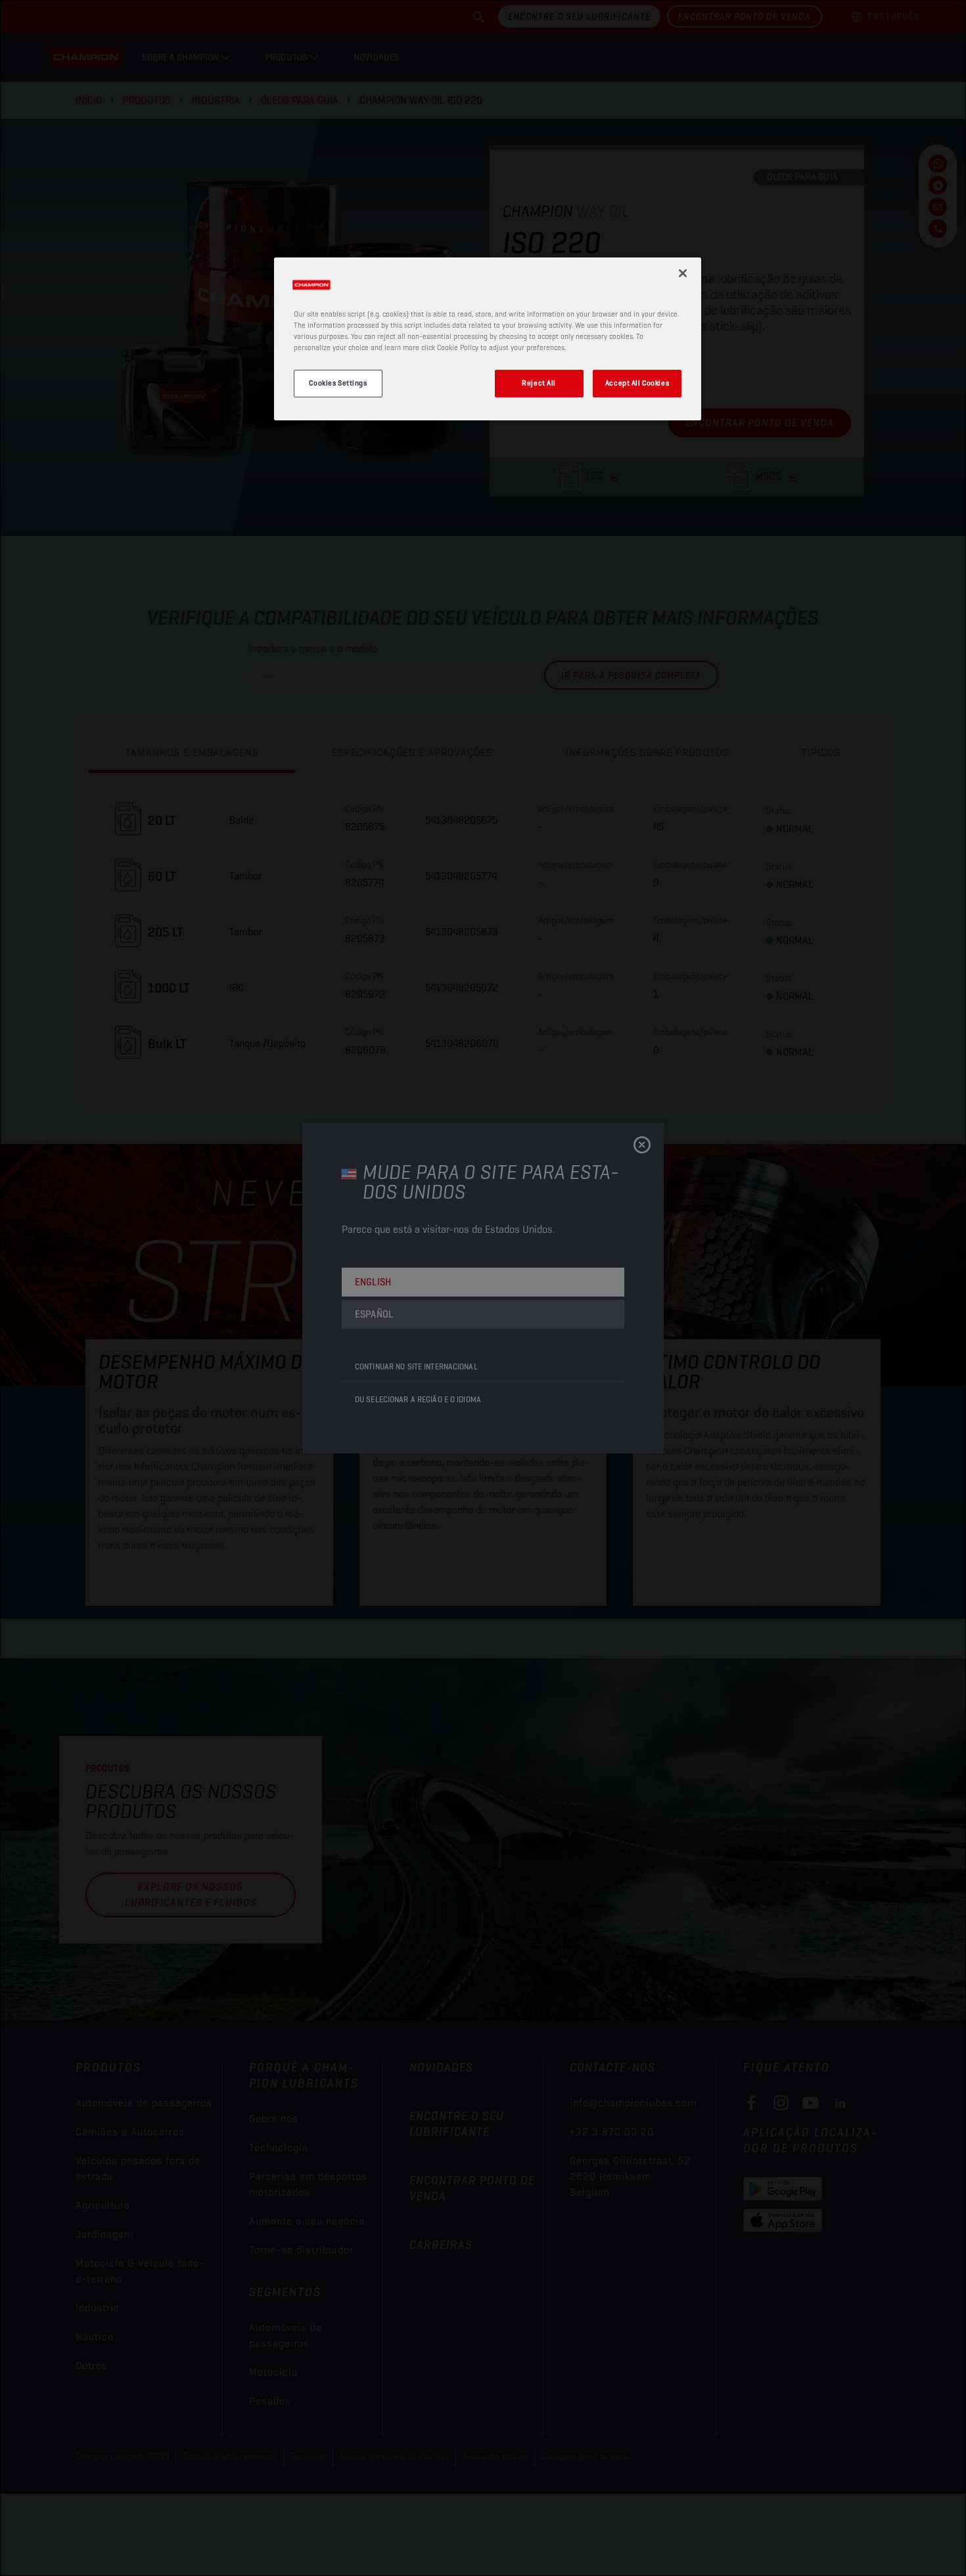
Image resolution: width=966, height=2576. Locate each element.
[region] (488, 339)
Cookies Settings (338, 383)
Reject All (539, 383)
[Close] (683, 273)
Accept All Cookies (637, 383)
